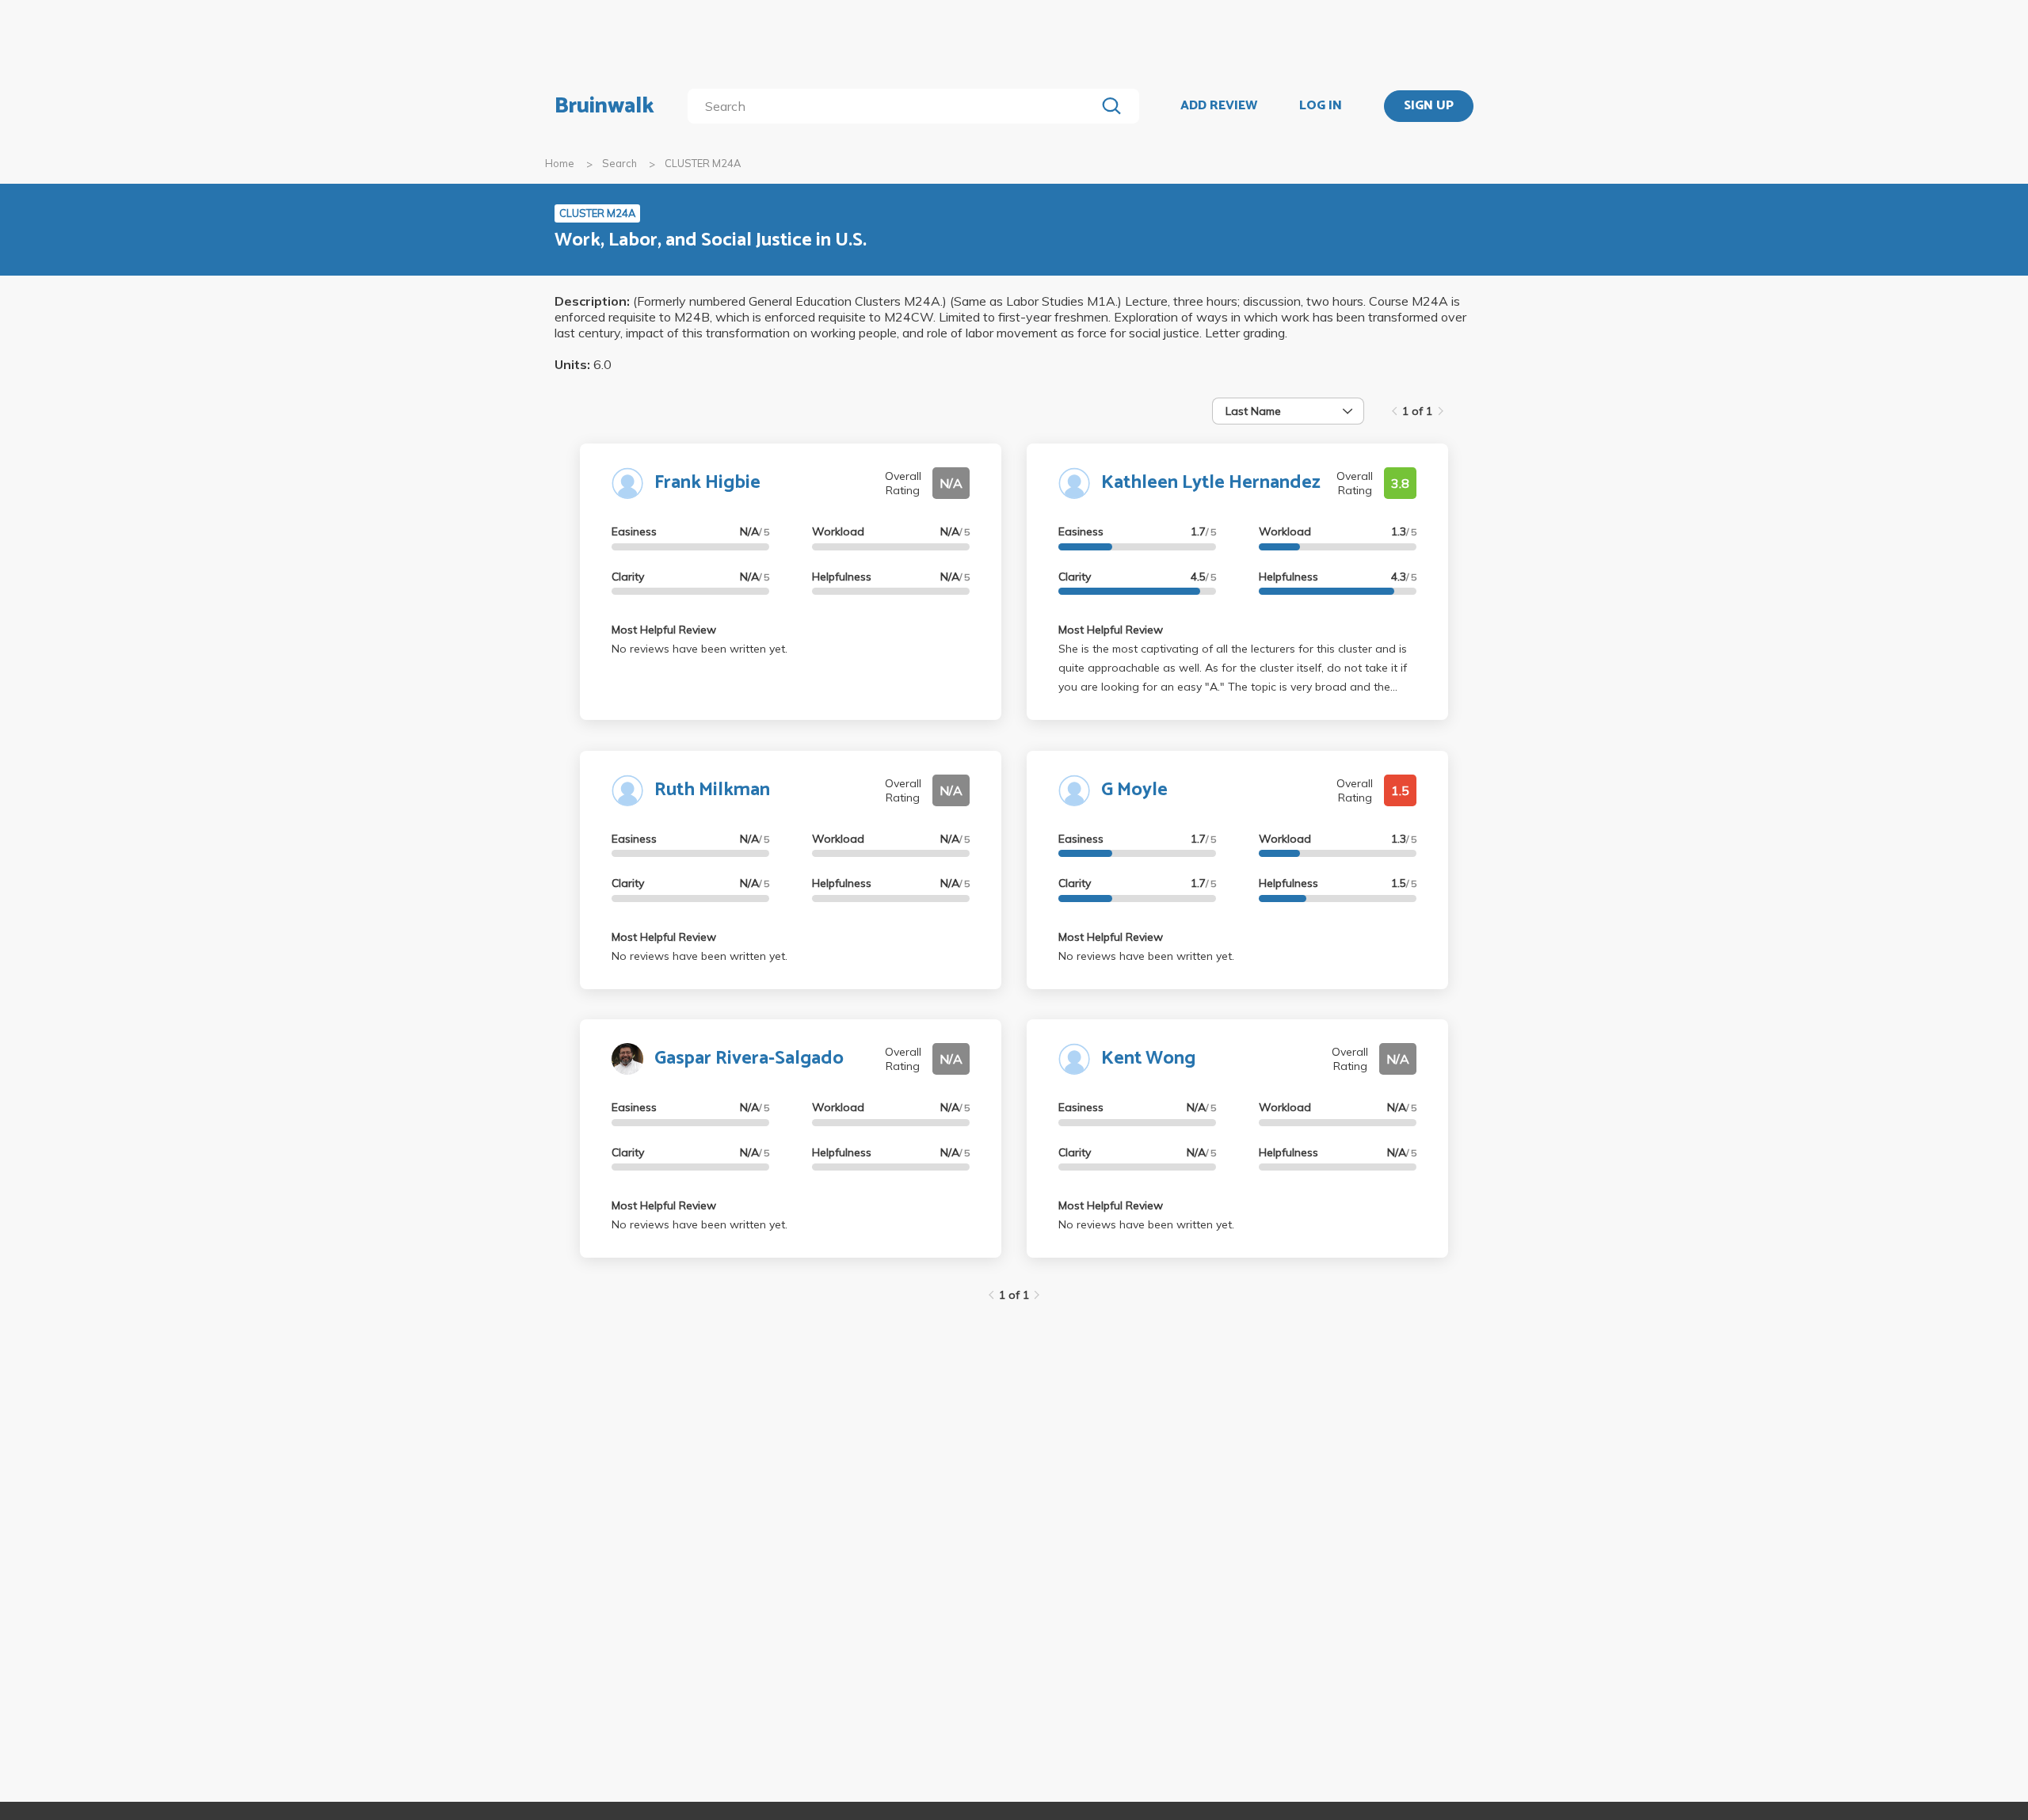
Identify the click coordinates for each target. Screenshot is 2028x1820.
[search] (895, 106)
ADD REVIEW (1219, 106)
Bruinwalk (604, 106)
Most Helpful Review (664, 630)
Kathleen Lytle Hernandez (1211, 483)
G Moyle (1134, 790)
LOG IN (1321, 106)
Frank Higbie (707, 483)
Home (560, 163)
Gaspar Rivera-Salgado (749, 1058)
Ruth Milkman (712, 790)
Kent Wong (1148, 1058)
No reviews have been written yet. (700, 649)
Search (619, 163)
